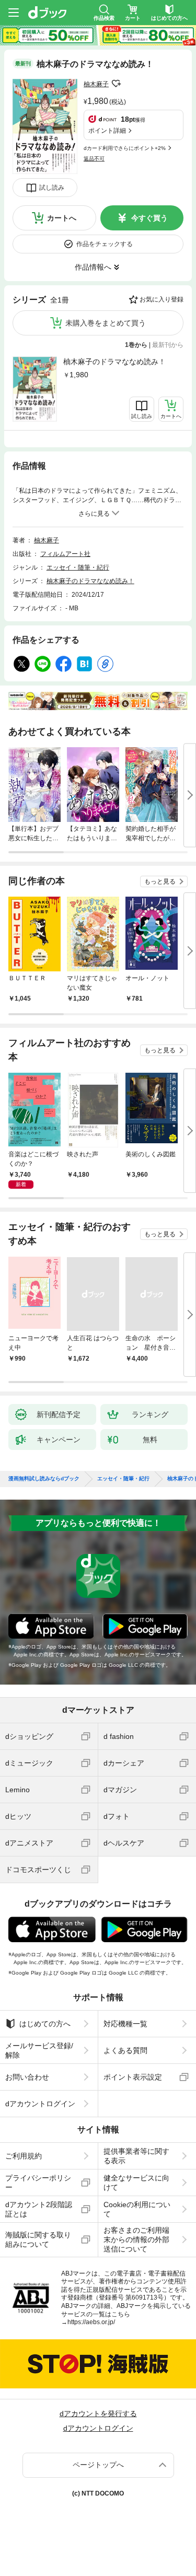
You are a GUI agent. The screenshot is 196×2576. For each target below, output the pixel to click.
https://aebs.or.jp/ (91, 2322)
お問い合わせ (27, 2077)
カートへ (62, 218)
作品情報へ (93, 267)
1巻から (136, 345)
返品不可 (94, 159)
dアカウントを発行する (98, 2413)
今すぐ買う (149, 218)
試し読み (52, 188)
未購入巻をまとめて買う (106, 323)
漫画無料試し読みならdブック (44, 1479)
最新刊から (168, 345)
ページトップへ (98, 2465)
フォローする (116, 84)
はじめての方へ (45, 2024)
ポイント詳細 (107, 131)
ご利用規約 (24, 2156)
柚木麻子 (96, 84)
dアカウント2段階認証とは (39, 2209)
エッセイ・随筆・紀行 (78, 567)
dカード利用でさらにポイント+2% (125, 148)
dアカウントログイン (40, 2104)
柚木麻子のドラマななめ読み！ (114, 362)
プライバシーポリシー (38, 2183)
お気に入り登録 (162, 299)
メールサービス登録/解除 (39, 2050)
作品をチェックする (105, 244)
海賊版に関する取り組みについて (38, 2240)
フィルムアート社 (65, 554)
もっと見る (160, 881)
